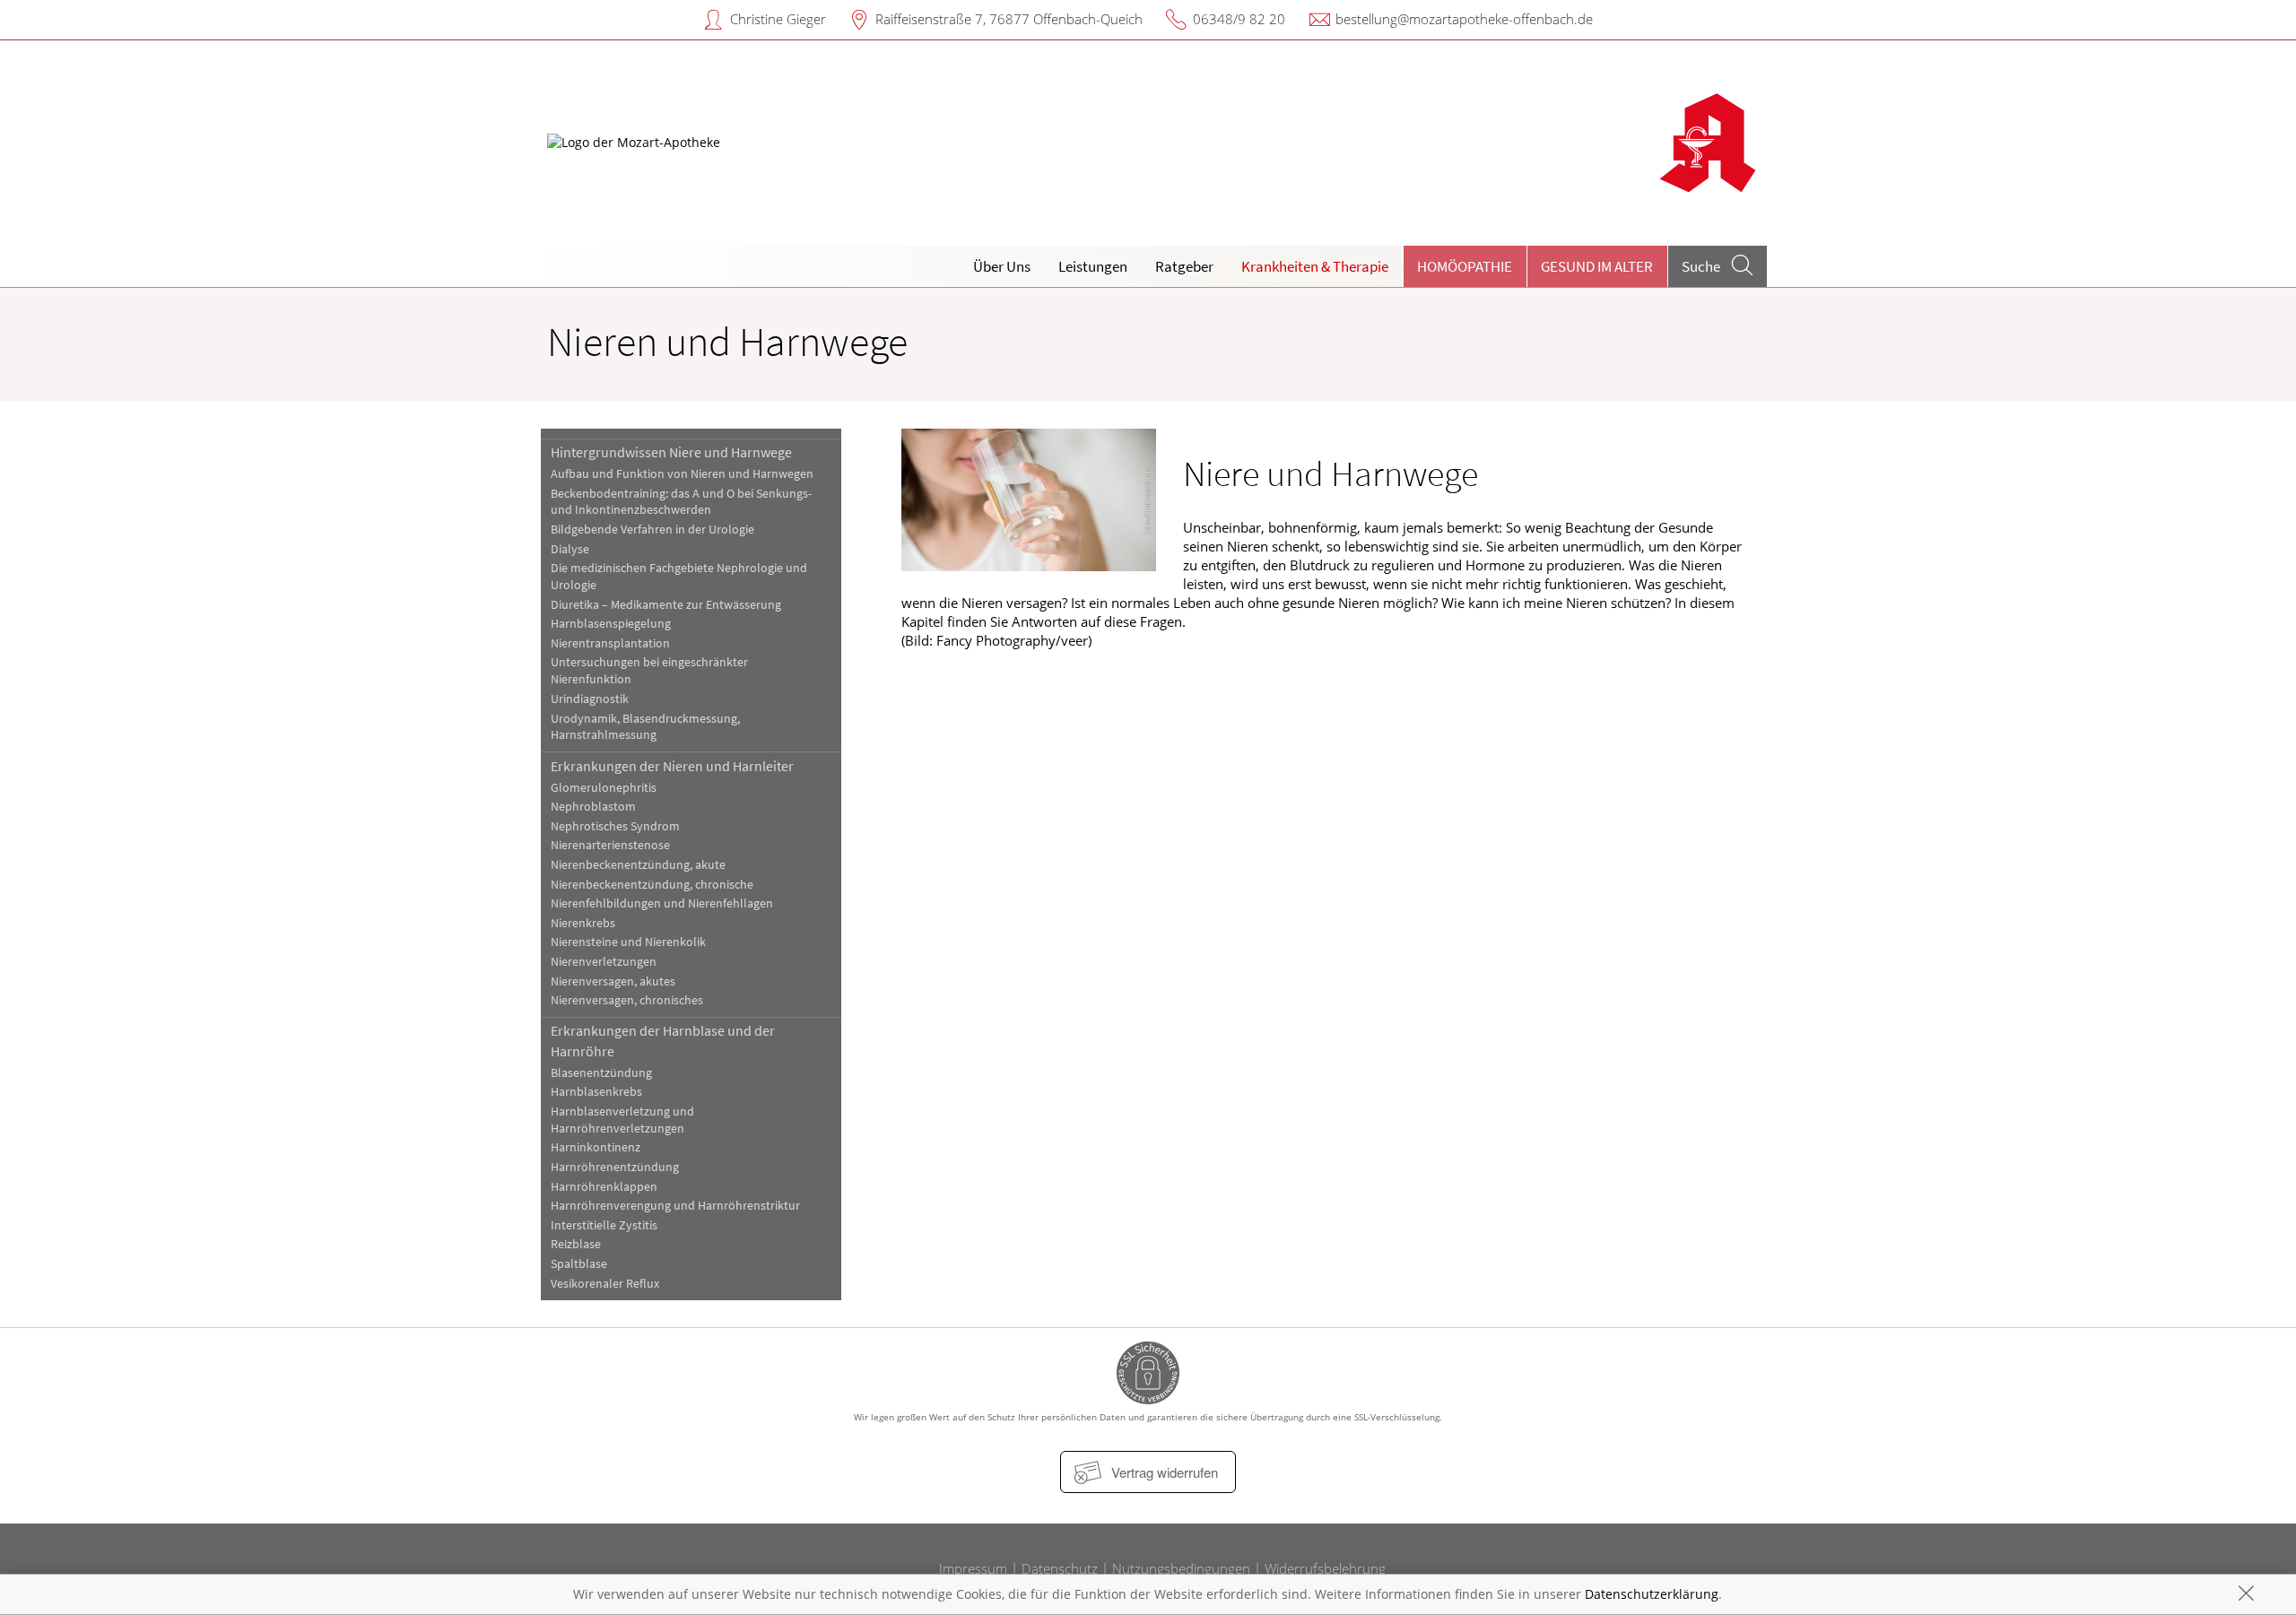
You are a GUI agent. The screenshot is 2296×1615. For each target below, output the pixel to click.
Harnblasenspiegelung (611, 624)
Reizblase (576, 1244)
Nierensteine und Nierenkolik (628, 942)
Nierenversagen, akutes (613, 981)
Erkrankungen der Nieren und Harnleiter (672, 766)
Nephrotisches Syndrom (615, 826)
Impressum (973, 1568)
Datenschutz (1060, 1568)
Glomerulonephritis (604, 788)
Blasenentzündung (601, 1073)
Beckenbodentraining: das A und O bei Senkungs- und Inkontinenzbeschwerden (681, 502)
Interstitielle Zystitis (604, 1225)
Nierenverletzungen (604, 962)
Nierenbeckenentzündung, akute (638, 865)
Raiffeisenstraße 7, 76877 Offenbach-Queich (1009, 19)
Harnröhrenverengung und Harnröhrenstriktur (675, 1206)
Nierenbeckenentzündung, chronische (652, 885)
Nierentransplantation (610, 643)
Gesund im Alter (1597, 266)
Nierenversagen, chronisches (627, 1000)
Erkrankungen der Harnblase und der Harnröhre (663, 1040)
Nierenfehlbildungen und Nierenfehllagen (662, 903)
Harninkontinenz (596, 1147)
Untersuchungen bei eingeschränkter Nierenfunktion (649, 671)
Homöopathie (1465, 266)
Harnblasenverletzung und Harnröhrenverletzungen (622, 1120)
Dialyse (570, 549)
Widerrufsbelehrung (1325, 1568)
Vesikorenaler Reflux (605, 1284)
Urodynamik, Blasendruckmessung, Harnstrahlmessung (645, 727)
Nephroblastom (593, 807)
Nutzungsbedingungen (1181, 1568)
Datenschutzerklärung (1652, 1594)
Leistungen (1093, 266)
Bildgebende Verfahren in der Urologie (652, 530)
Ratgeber (1184, 266)
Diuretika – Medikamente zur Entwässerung (666, 605)
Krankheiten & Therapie (1315, 266)
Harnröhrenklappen (604, 1187)
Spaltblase (579, 1264)
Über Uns (1002, 266)
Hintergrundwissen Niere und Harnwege (671, 452)
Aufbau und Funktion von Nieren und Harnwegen (682, 474)
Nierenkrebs (583, 923)
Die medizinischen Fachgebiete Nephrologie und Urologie (679, 577)
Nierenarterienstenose (610, 845)
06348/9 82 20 (1239, 19)
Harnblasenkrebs (596, 1092)
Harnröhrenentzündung (615, 1167)
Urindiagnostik (590, 699)
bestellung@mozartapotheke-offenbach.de (1464, 19)
